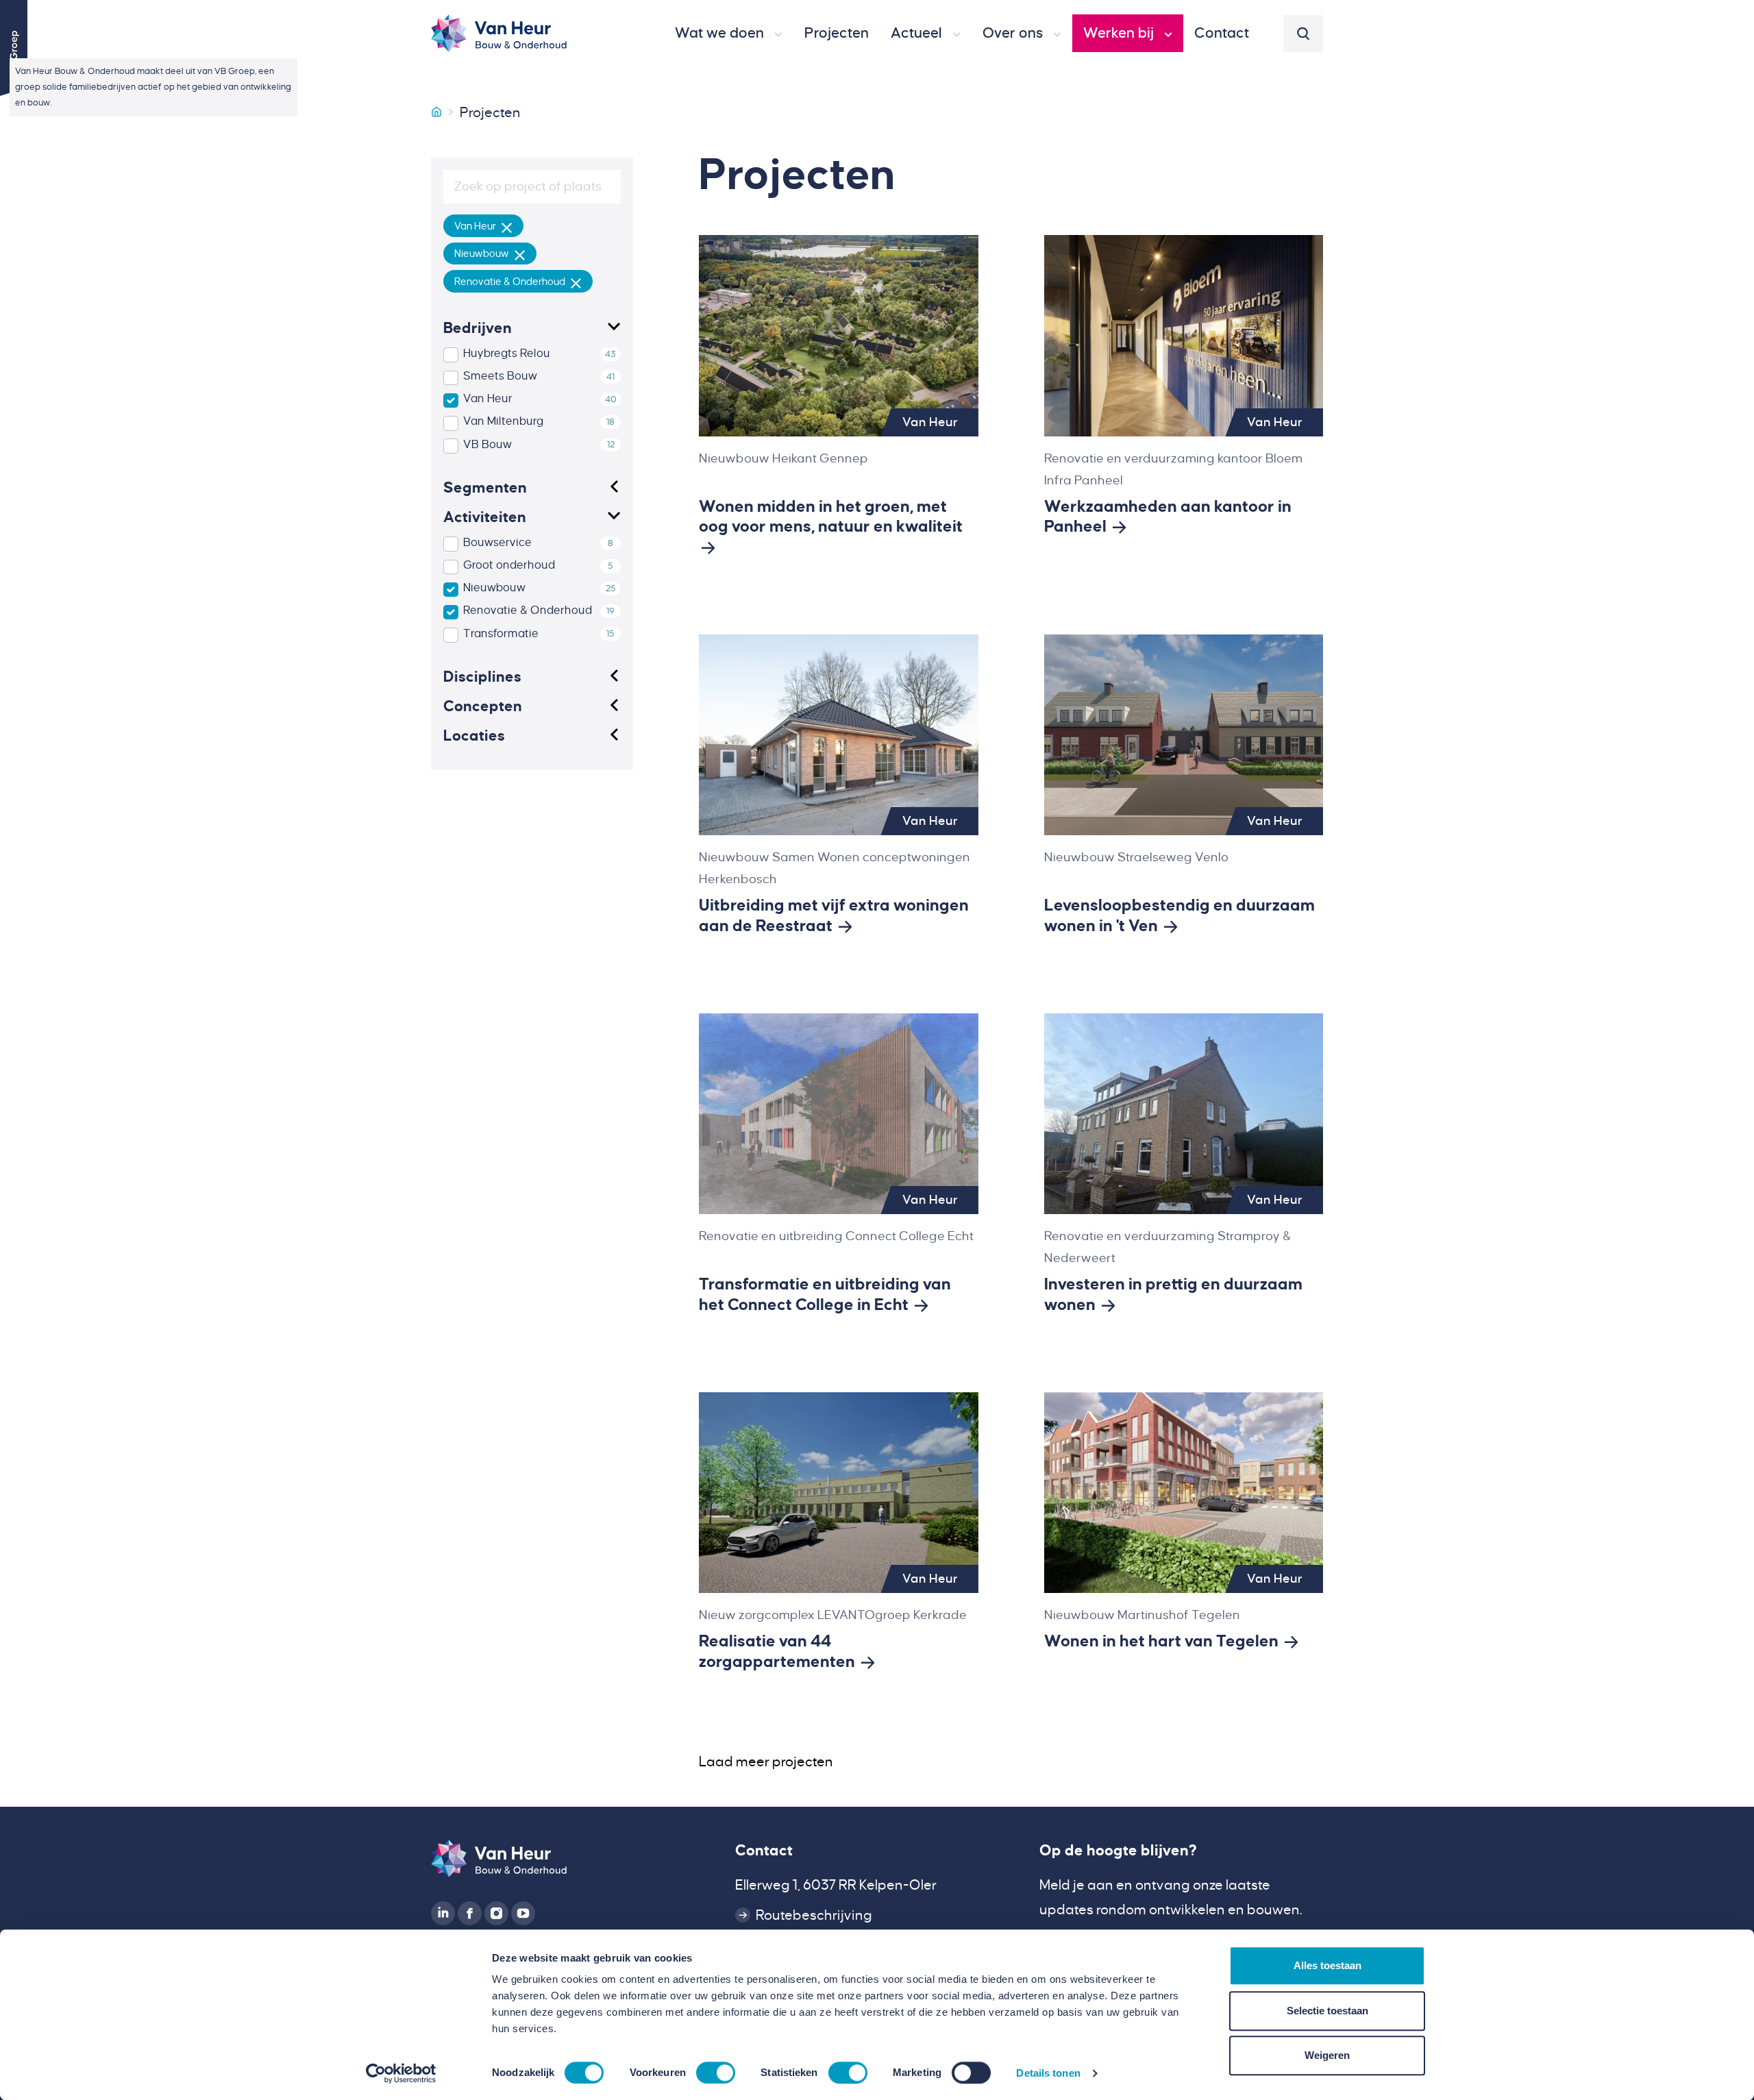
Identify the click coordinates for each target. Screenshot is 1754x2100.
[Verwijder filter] (507, 226)
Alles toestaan (1327, 1965)
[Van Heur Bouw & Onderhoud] (436, 112)
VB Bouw (487, 445)
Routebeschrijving (814, 1915)
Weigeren (1327, 2055)
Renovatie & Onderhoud (528, 610)
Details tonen (1048, 2073)
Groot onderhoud (509, 565)
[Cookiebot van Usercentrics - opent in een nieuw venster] (401, 2073)
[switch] (716, 2073)
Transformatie (501, 634)
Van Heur (488, 399)
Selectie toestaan (1327, 2011)
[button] (729, 34)
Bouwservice (497, 543)
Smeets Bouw (500, 376)
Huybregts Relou (507, 354)
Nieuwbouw (494, 588)
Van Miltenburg (503, 421)
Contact (764, 1851)
